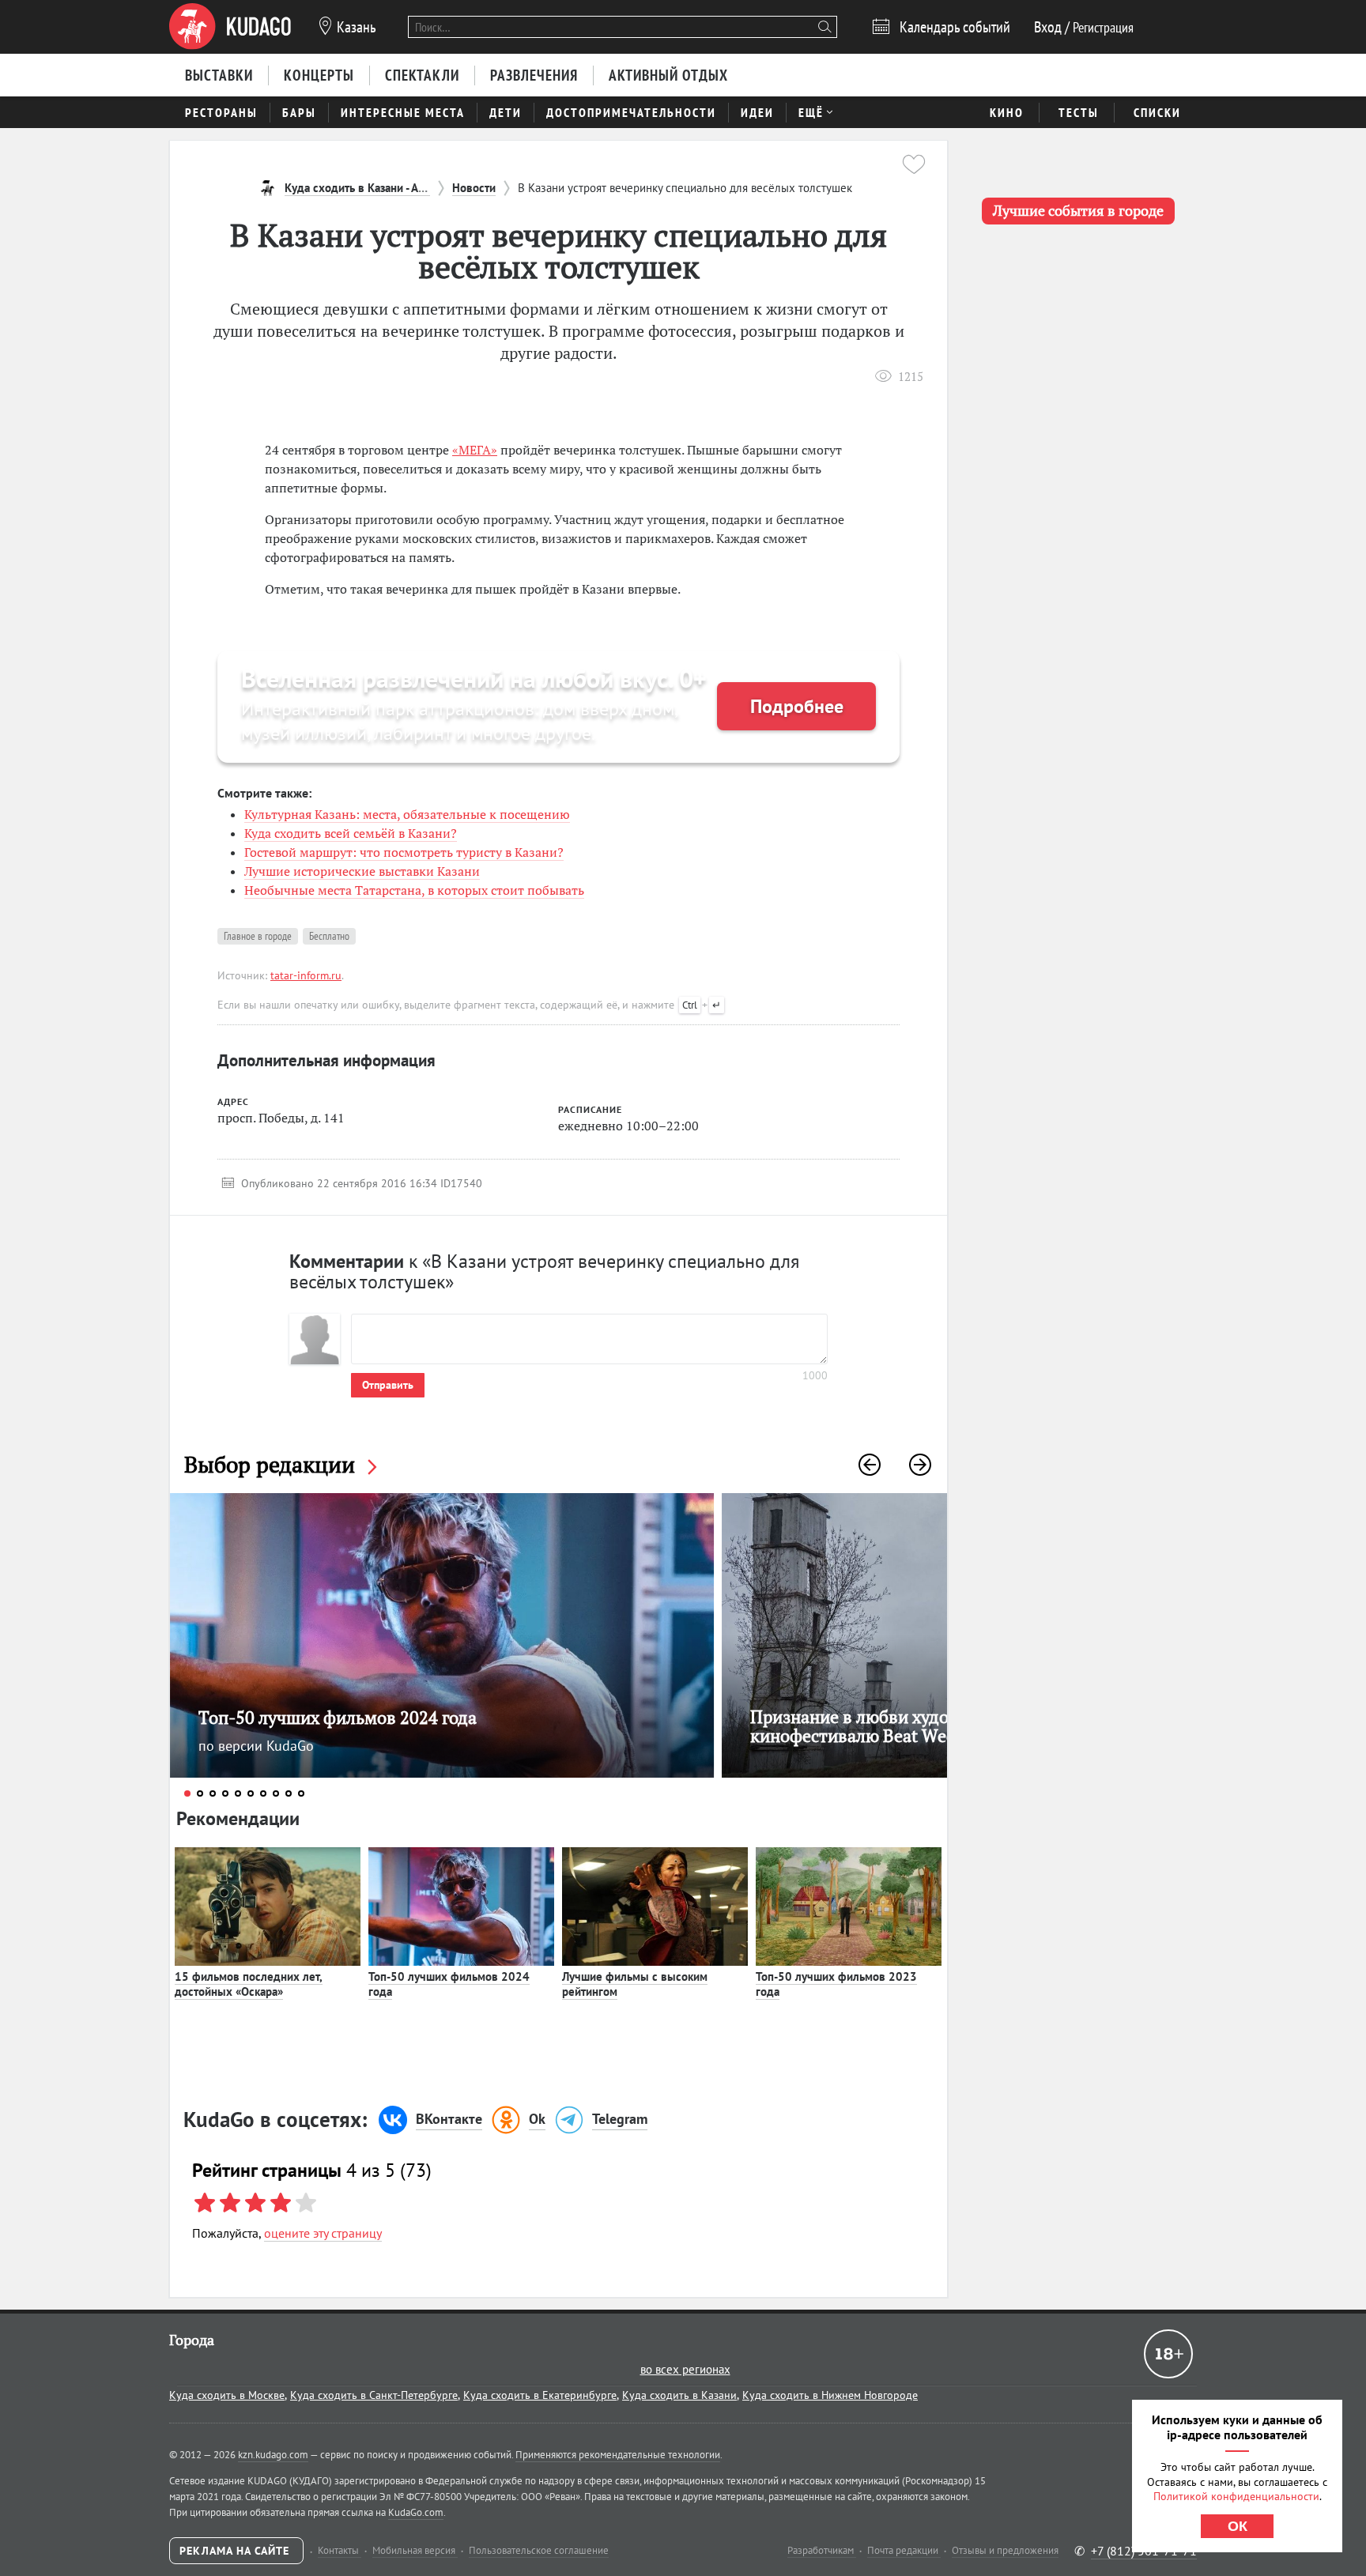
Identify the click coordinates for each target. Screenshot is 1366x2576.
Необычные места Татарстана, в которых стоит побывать (414, 890)
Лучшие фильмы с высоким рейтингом (635, 1984)
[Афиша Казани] (230, 27)
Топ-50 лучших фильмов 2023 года (836, 1984)
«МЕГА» (475, 450)
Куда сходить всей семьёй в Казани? (351, 833)
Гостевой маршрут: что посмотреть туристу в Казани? (404, 852)
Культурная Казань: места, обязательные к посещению (407, 814)
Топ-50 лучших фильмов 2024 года (449, 1984)
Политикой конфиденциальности (1236, 2496)
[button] (870, 1465)
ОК (1238, 2526)
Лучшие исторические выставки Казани (362, 871)
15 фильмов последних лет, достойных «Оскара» (249, 1984)
